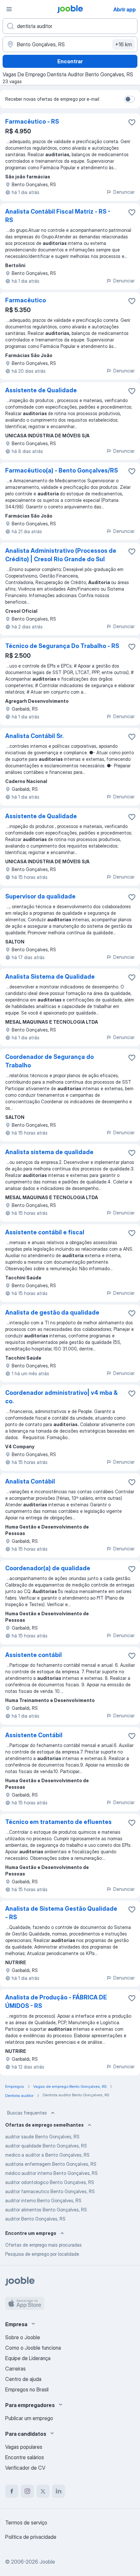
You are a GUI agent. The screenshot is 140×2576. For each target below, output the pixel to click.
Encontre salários (25, 2457)
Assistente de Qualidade (41, 390)
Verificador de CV (25, 2468)
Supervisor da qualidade (40, 896)
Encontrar (70, 61)
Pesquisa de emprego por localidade (42, 2254)
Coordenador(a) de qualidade (48, 1568)
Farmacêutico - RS (32, 121)
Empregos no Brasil (27, 2389)
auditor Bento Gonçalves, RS (35, 2219)
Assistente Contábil (34, 1735)
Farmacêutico (26, 300)
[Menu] (9, 9)
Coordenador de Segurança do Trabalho (49, 1061)
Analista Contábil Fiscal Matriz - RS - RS (58, 216)
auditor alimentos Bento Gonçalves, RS (46, 2210)
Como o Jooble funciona (33, 2348)
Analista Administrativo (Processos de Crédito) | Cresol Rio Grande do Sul (61, 555)
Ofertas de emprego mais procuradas (43, 2245)
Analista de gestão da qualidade (52, 1312)
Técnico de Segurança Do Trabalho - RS (62, 646)
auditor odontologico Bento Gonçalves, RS (50, 2182)
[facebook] (12, 2491)
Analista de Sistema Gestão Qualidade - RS (61, 1913)
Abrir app (125, 9)
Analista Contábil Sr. (34, 736)
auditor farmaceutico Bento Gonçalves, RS (50, 2191)
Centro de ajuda (23, 2379)
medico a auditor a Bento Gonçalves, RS (47, 2155)
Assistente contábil (34, 1655)
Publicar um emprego (29, 2418)
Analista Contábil (30, 1481)
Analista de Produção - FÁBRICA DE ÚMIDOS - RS (56, 2002)
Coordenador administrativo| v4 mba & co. (61, 1397)
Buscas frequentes (27, 2113)
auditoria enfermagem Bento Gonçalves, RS (51, 2164)
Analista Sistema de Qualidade (50, 977)
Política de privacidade (31, 2537)
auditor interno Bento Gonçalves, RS (43, 2200)
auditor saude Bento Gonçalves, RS (42, 2137)
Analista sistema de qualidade (49, 1152)
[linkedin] (59, 2491)
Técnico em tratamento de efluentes (58, 1822)
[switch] (130, 99)
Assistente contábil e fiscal (45, 1232)
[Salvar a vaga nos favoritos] (132, 122)
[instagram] (27, 2491)
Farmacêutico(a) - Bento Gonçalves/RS (62, 470)
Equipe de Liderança (28, 2358)
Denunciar (124, 192)
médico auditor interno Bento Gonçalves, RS (51, 2173)
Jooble (47, 2562)
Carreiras (15, 2369)
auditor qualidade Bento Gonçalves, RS (46, 2146)
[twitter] (43, 2491)
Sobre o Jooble (23, 2337)
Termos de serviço (26, 2523)
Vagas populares (24, 2447)
